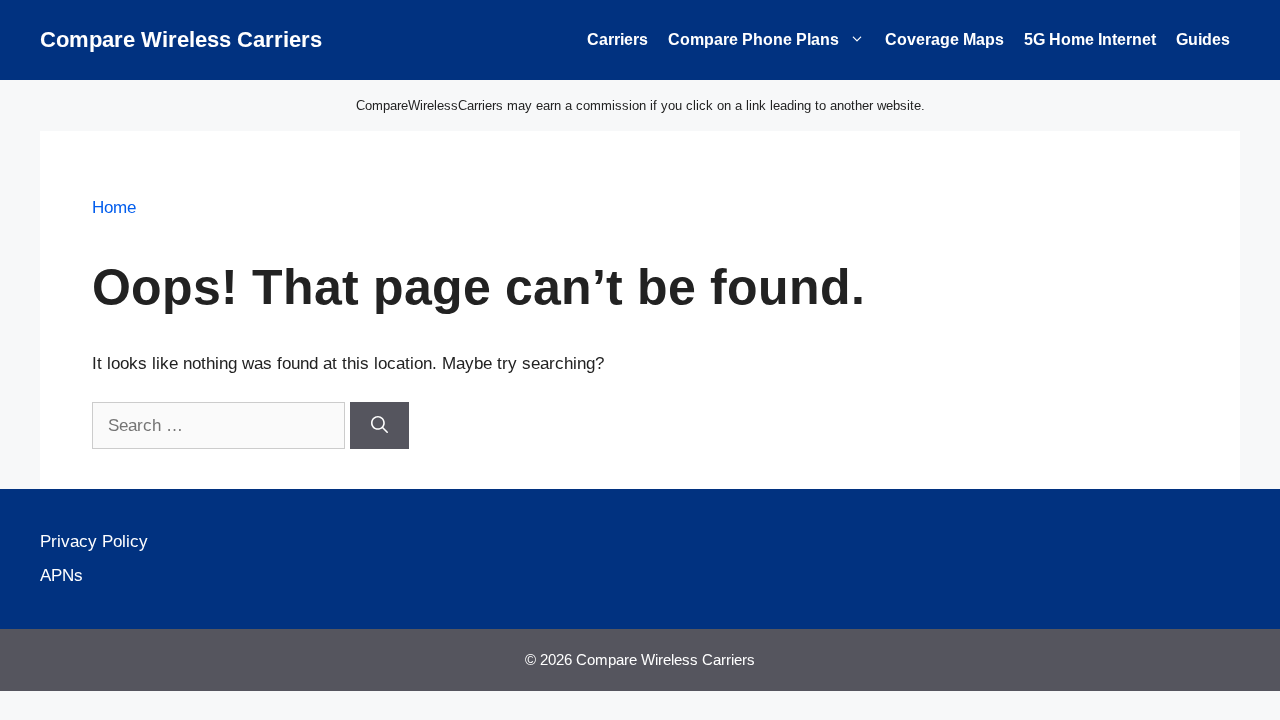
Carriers (617, 39)
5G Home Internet (1090, 39)
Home (114, 207)
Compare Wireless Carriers (181, 39)
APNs (61, 575)
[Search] (379, 426)
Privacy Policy (94, 541)
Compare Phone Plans (753, 39)
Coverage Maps (944, 39)
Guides (1203, 39)
